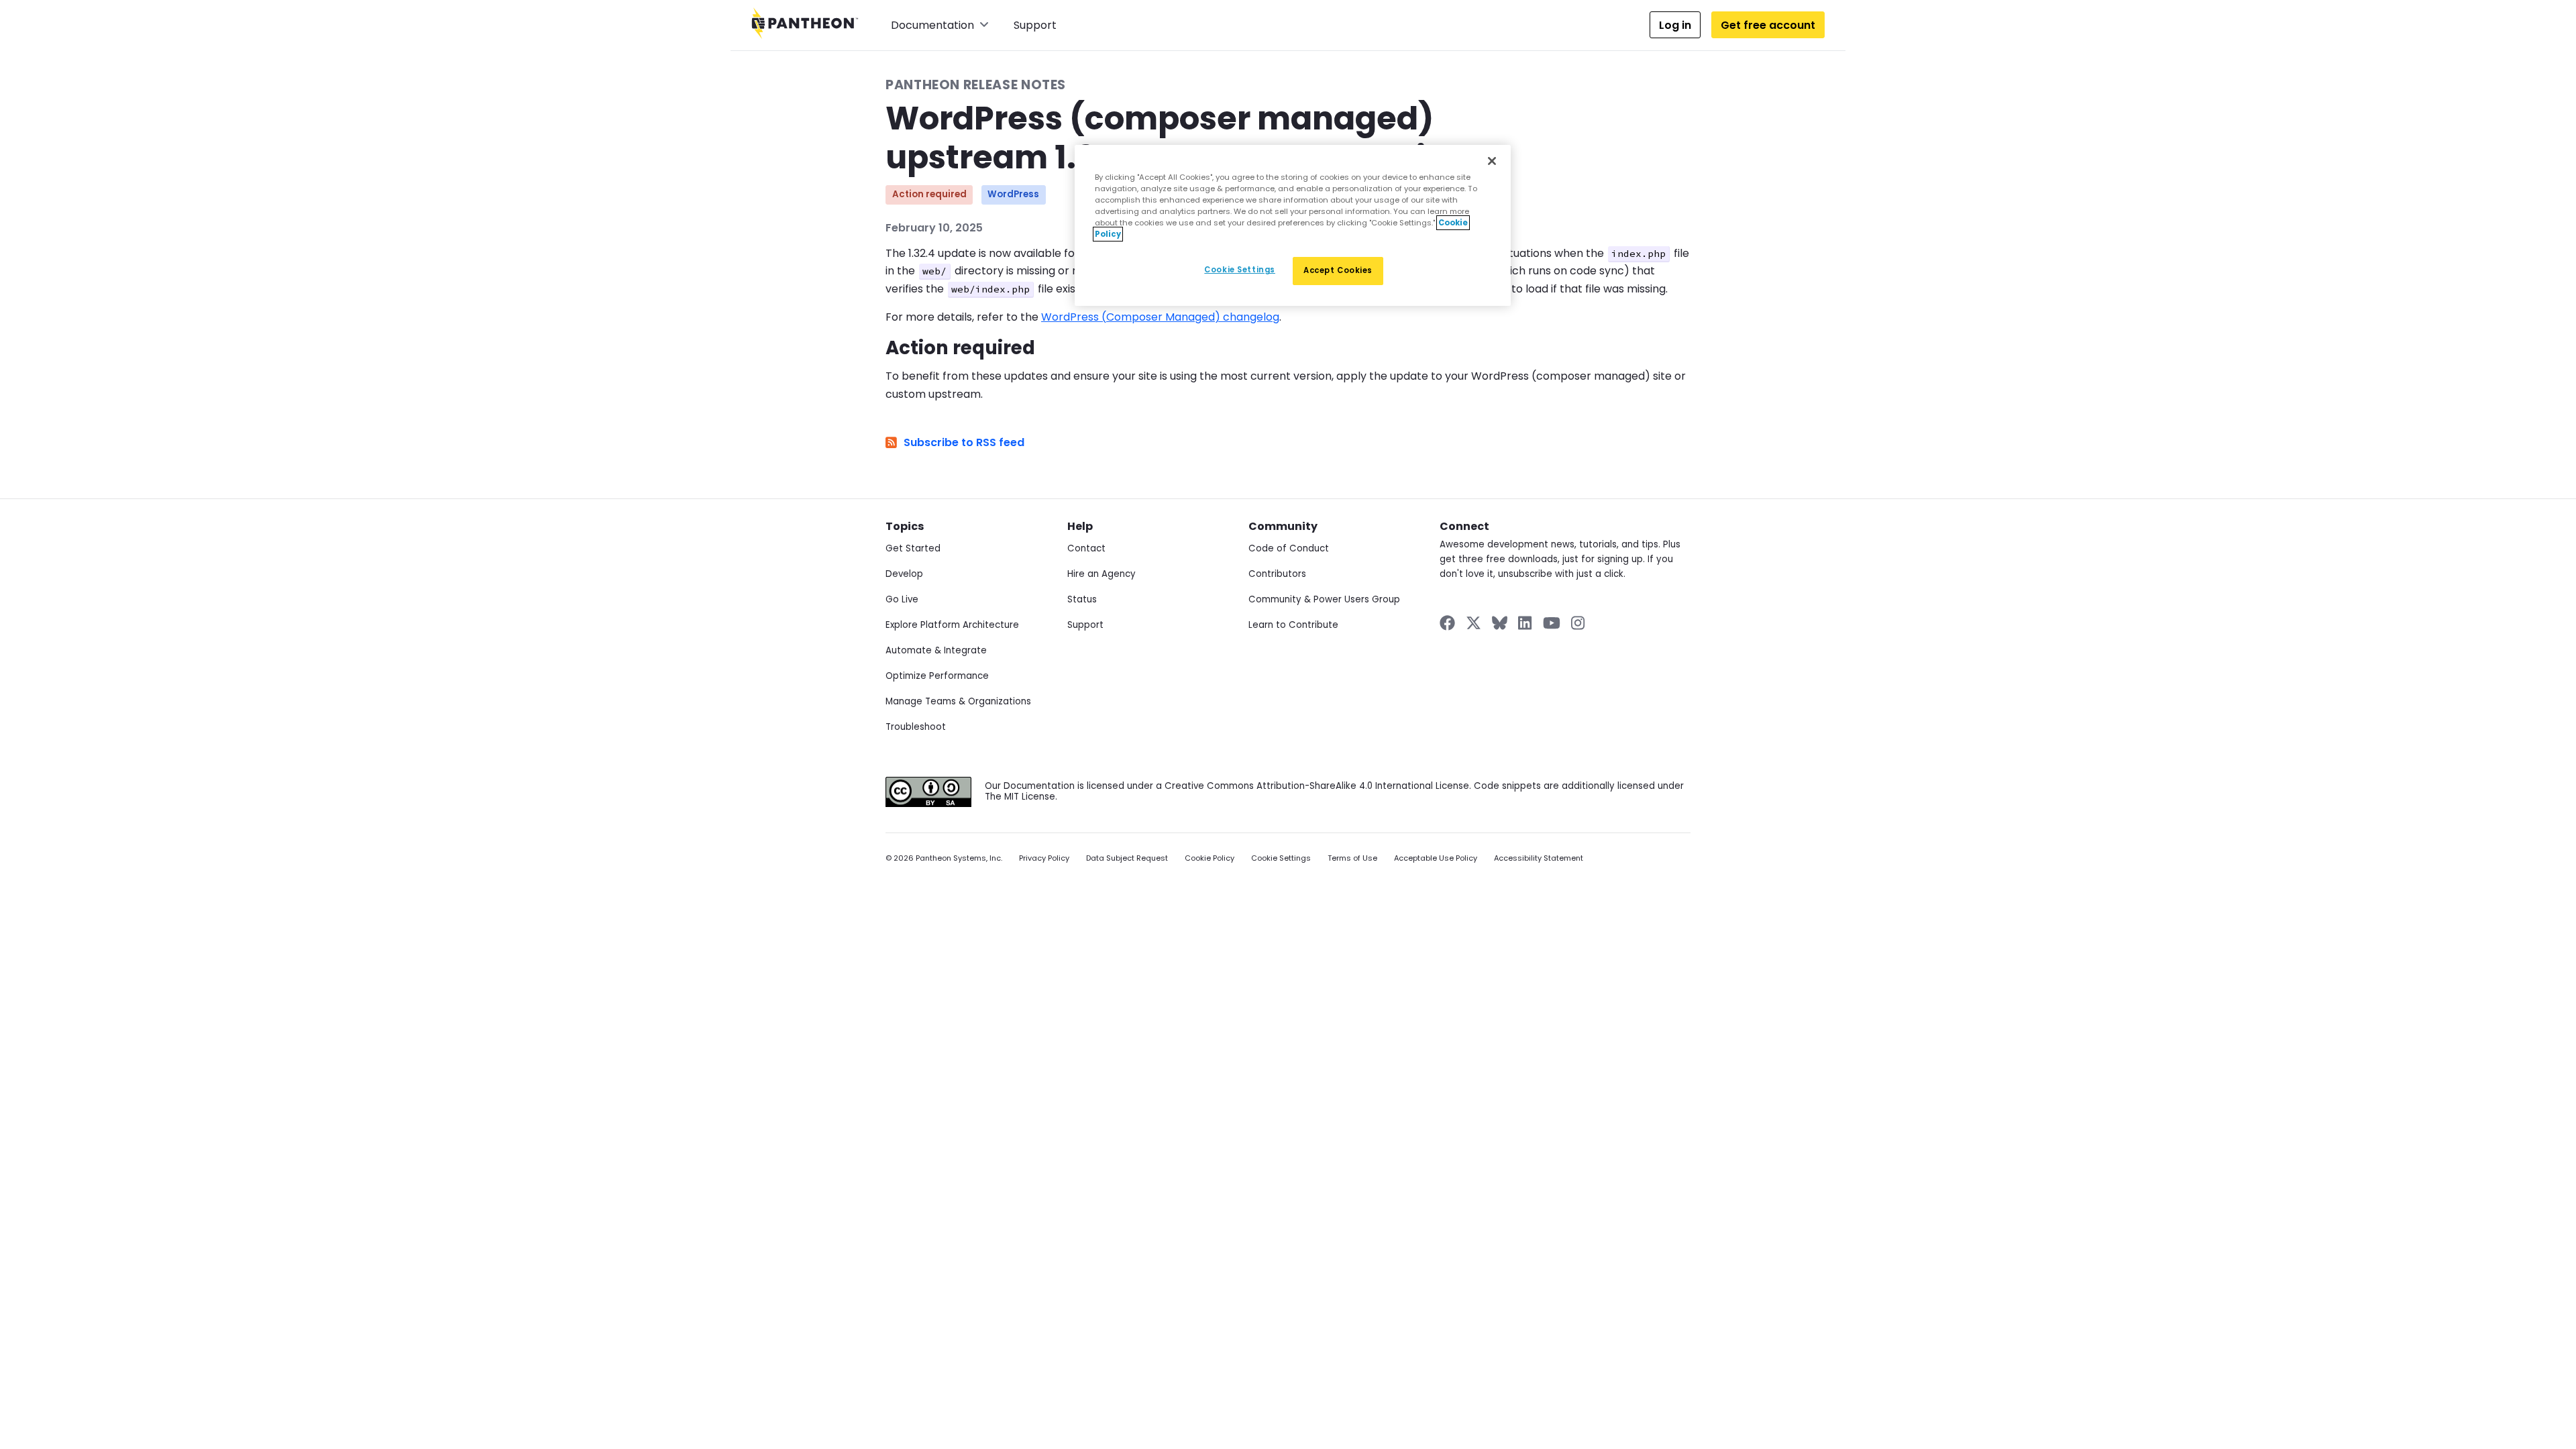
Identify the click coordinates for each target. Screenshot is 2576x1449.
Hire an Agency (1102, 574)
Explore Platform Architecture (952, 625)
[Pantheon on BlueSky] (1500, 623)
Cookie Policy (1210, 858)
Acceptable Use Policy (1436, 858)
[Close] (1492, 161)
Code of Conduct (1289, 548)
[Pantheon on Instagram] (1578, 623)
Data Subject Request (1127, 858)
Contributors (1277, 574)
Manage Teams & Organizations (958, 701)
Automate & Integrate (936, 650)
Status (1082, 599)
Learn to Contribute (1293, 625)
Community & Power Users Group (1324, 599)
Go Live (902, 599)
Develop (904, 574)
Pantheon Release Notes (976, 85)
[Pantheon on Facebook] (1447, 623)
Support (1035, 25)
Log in (1675, 25)
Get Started (913, 548)
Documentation (932, 25)
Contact (1086, 548)
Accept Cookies (1338, 270)
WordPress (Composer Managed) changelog (1160, 317)
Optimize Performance (937, 676)
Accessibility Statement (1539, 858)
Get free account (1768, 25)
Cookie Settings (1281, 858)
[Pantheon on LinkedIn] (1525, 623)
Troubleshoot (916, 727)
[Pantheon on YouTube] (1552, 623)
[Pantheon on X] (1473, 623)
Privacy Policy (1044, 858)
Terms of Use (1352, 858)
